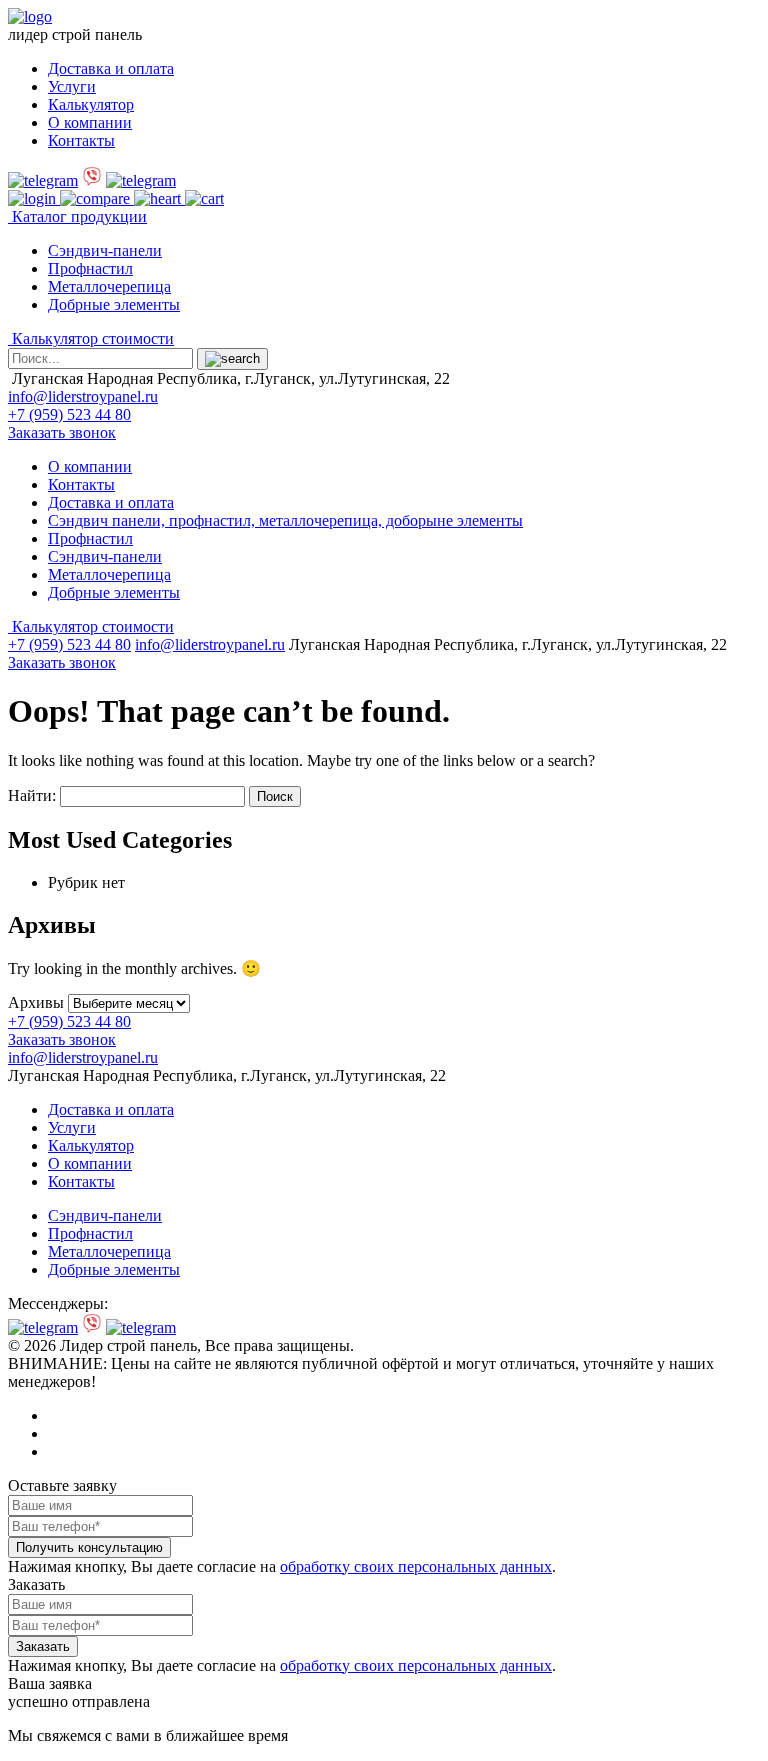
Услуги (72, 86)
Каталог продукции (77, 216)
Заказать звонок (62, 432)
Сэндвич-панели (105, 250)
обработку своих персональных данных (416, 1566)
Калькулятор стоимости (91, 338)
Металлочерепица (109, 286)
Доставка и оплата (111, 68)
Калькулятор (91, 104)
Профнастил (90, 268)
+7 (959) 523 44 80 (69, 414)
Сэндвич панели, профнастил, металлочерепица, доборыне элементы (285, 520)
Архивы (36, 1002)
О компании (90, 122)
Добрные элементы (114, 304)
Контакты (81, 140)
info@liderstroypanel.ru (83, 396)
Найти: (32, 795)
